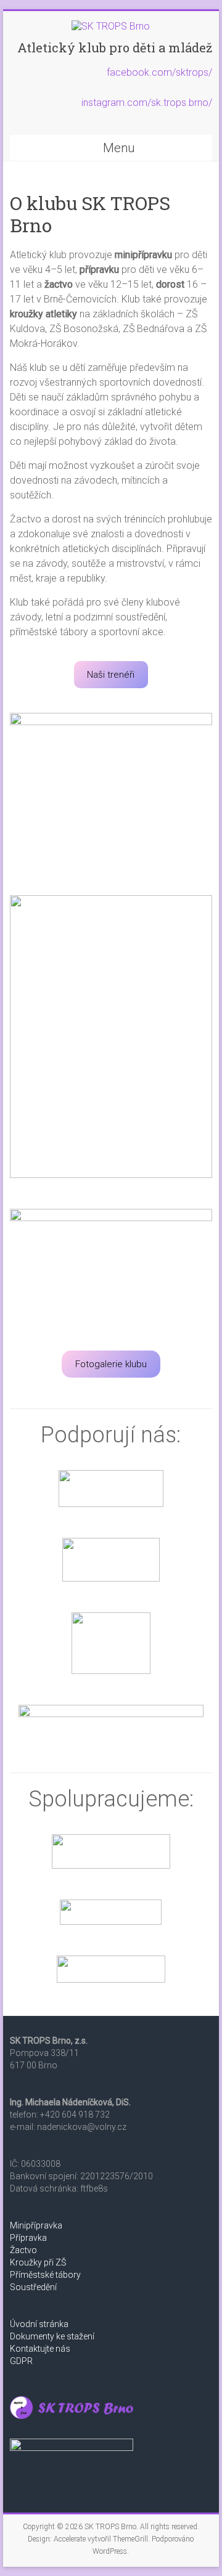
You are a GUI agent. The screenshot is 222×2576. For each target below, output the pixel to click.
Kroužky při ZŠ (38, 2262)
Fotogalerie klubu (111, 1364)
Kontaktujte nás (40, 2349)
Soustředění (33, 2287)
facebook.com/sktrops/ (159, 72)
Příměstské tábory (45, 2275)
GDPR (21, 2361)
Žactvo (23, 2250)
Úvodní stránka (39, 2324)
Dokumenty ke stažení (52, 2336)
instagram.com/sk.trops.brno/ (147, 103)
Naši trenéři (111, 675)
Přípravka (28, 2238)
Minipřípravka (36, 2225)
